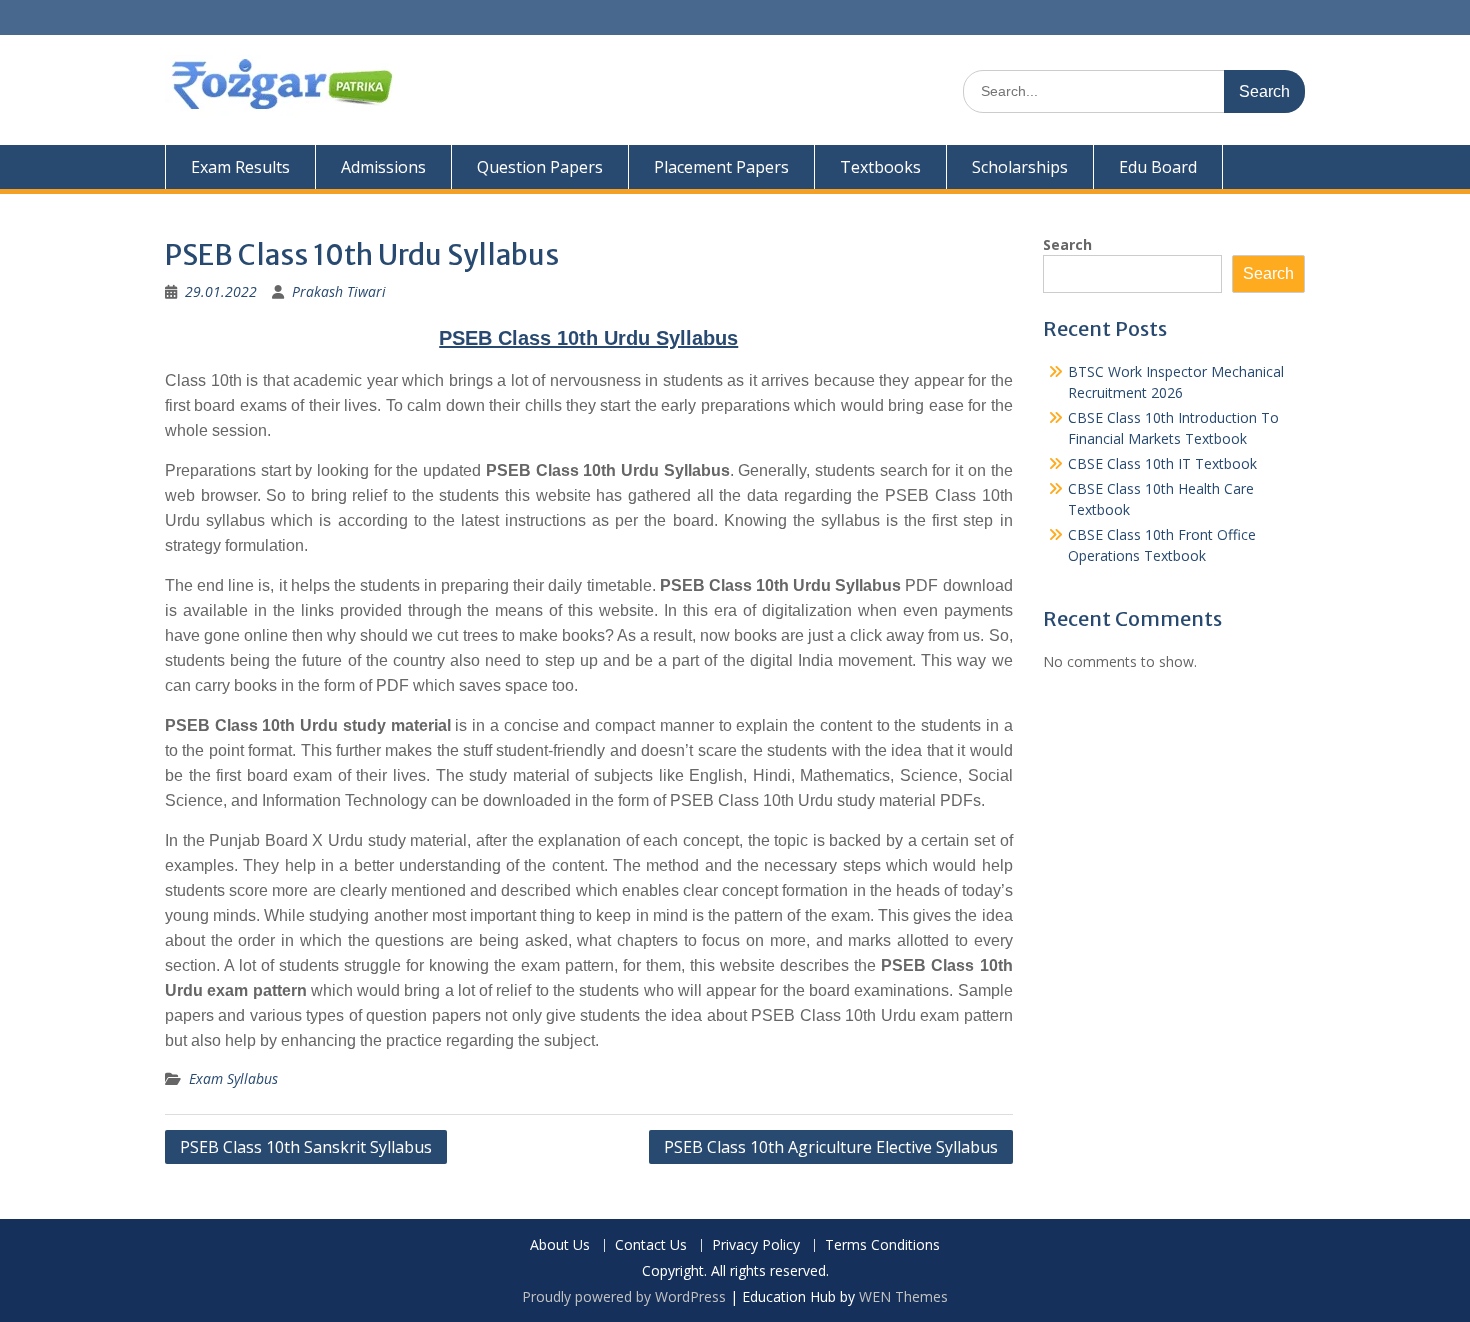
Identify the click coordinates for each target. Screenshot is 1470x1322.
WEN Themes (903, 1296)
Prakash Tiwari (339, 291)
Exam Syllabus (233, 1078)
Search (1067, 244)
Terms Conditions (882, 1245)
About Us (560, 1245)
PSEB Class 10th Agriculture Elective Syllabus (831, 1147)
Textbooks (880, 167)
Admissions (383, 167)
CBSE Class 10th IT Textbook (1162, 463)
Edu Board (1158, 167)
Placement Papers (721, 167)
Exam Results (240, 167)
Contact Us (651, 1245)
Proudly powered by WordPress (624, 1296)
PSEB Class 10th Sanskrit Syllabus (306, 1147)
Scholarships (1020, 167)
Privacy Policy (756, 1245)
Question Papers (540, 167)
